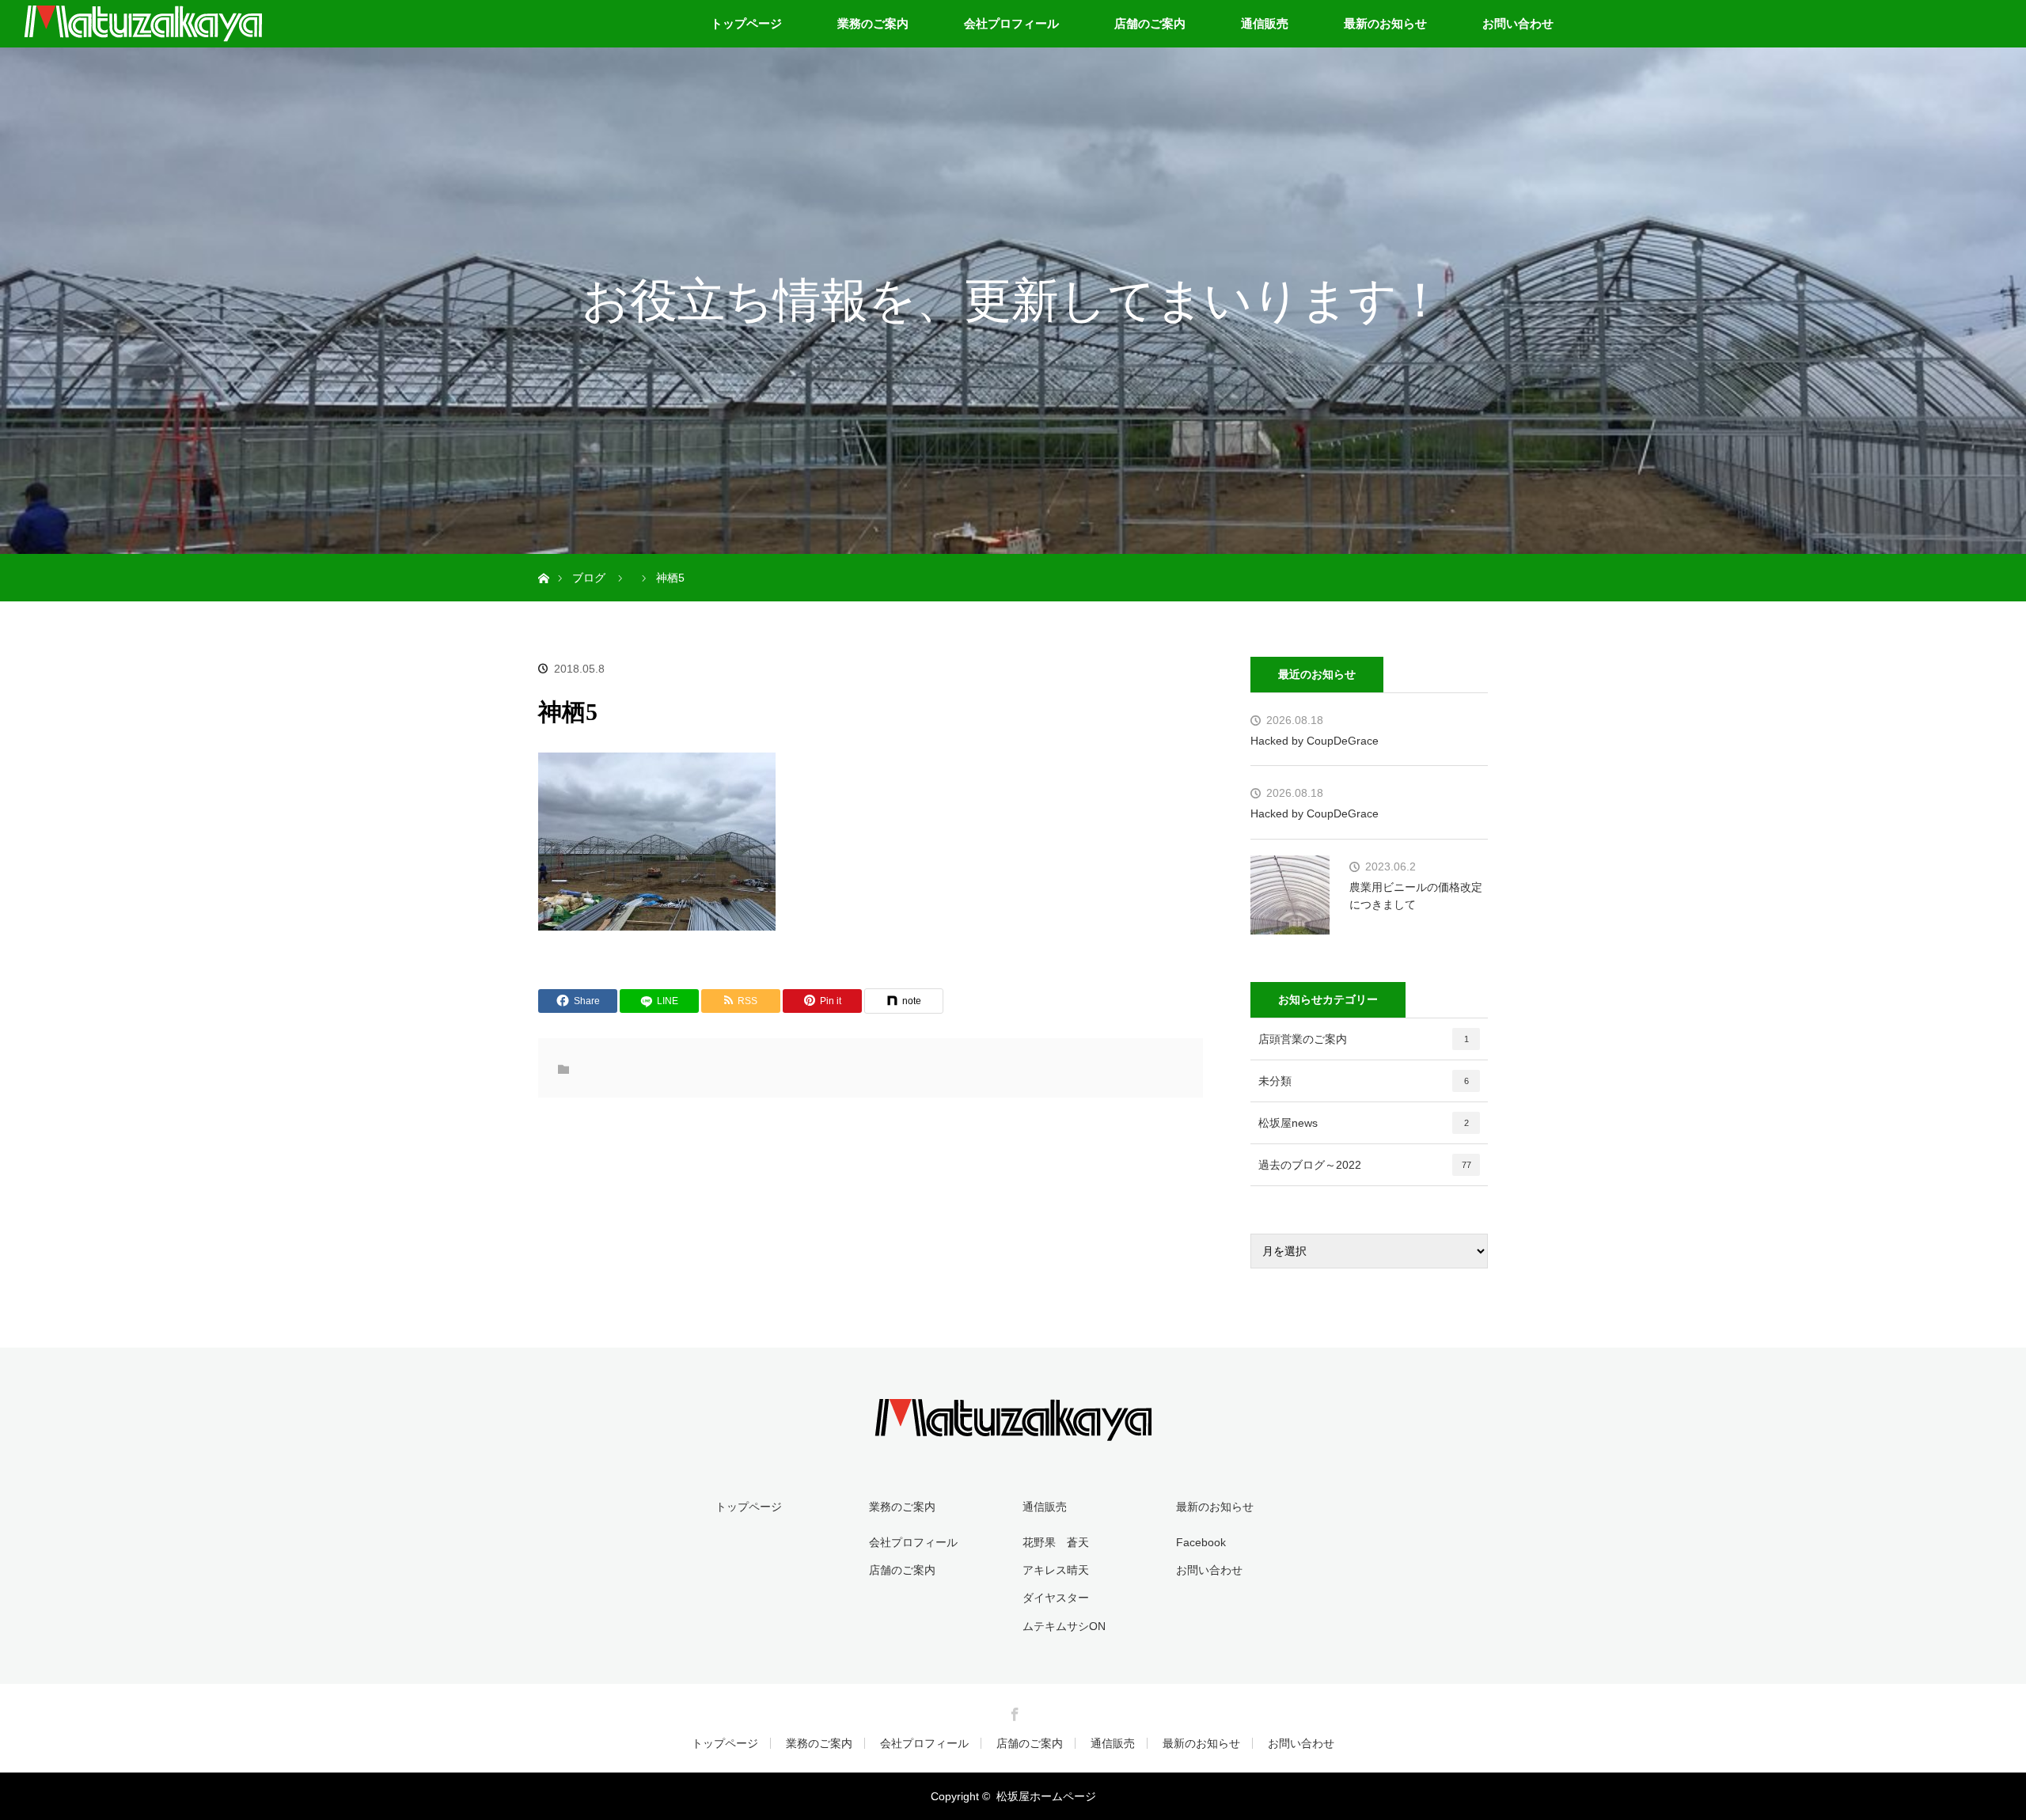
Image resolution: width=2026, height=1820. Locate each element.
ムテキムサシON (1064, 1626)
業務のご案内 (873, 23)
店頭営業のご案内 (1364, 1039)
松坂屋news (1364, 1123)
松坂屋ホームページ (1046, 1796)
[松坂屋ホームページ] (1013, 1430)
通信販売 (1265, 23)
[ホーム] (543, 560)
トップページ (746, 23)
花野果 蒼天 (1056, 1542)
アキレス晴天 (1056, 1570)
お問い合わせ (1518, 23)
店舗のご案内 (1150, 23)
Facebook (1201, 1542)
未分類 (1364, 1081)
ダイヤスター (1056, 1598)
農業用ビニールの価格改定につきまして (1416, 896)
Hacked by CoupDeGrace (1315, 741)
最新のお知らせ (1385, 23)
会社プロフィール (1011, 23)
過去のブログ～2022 (1365, 1165)
